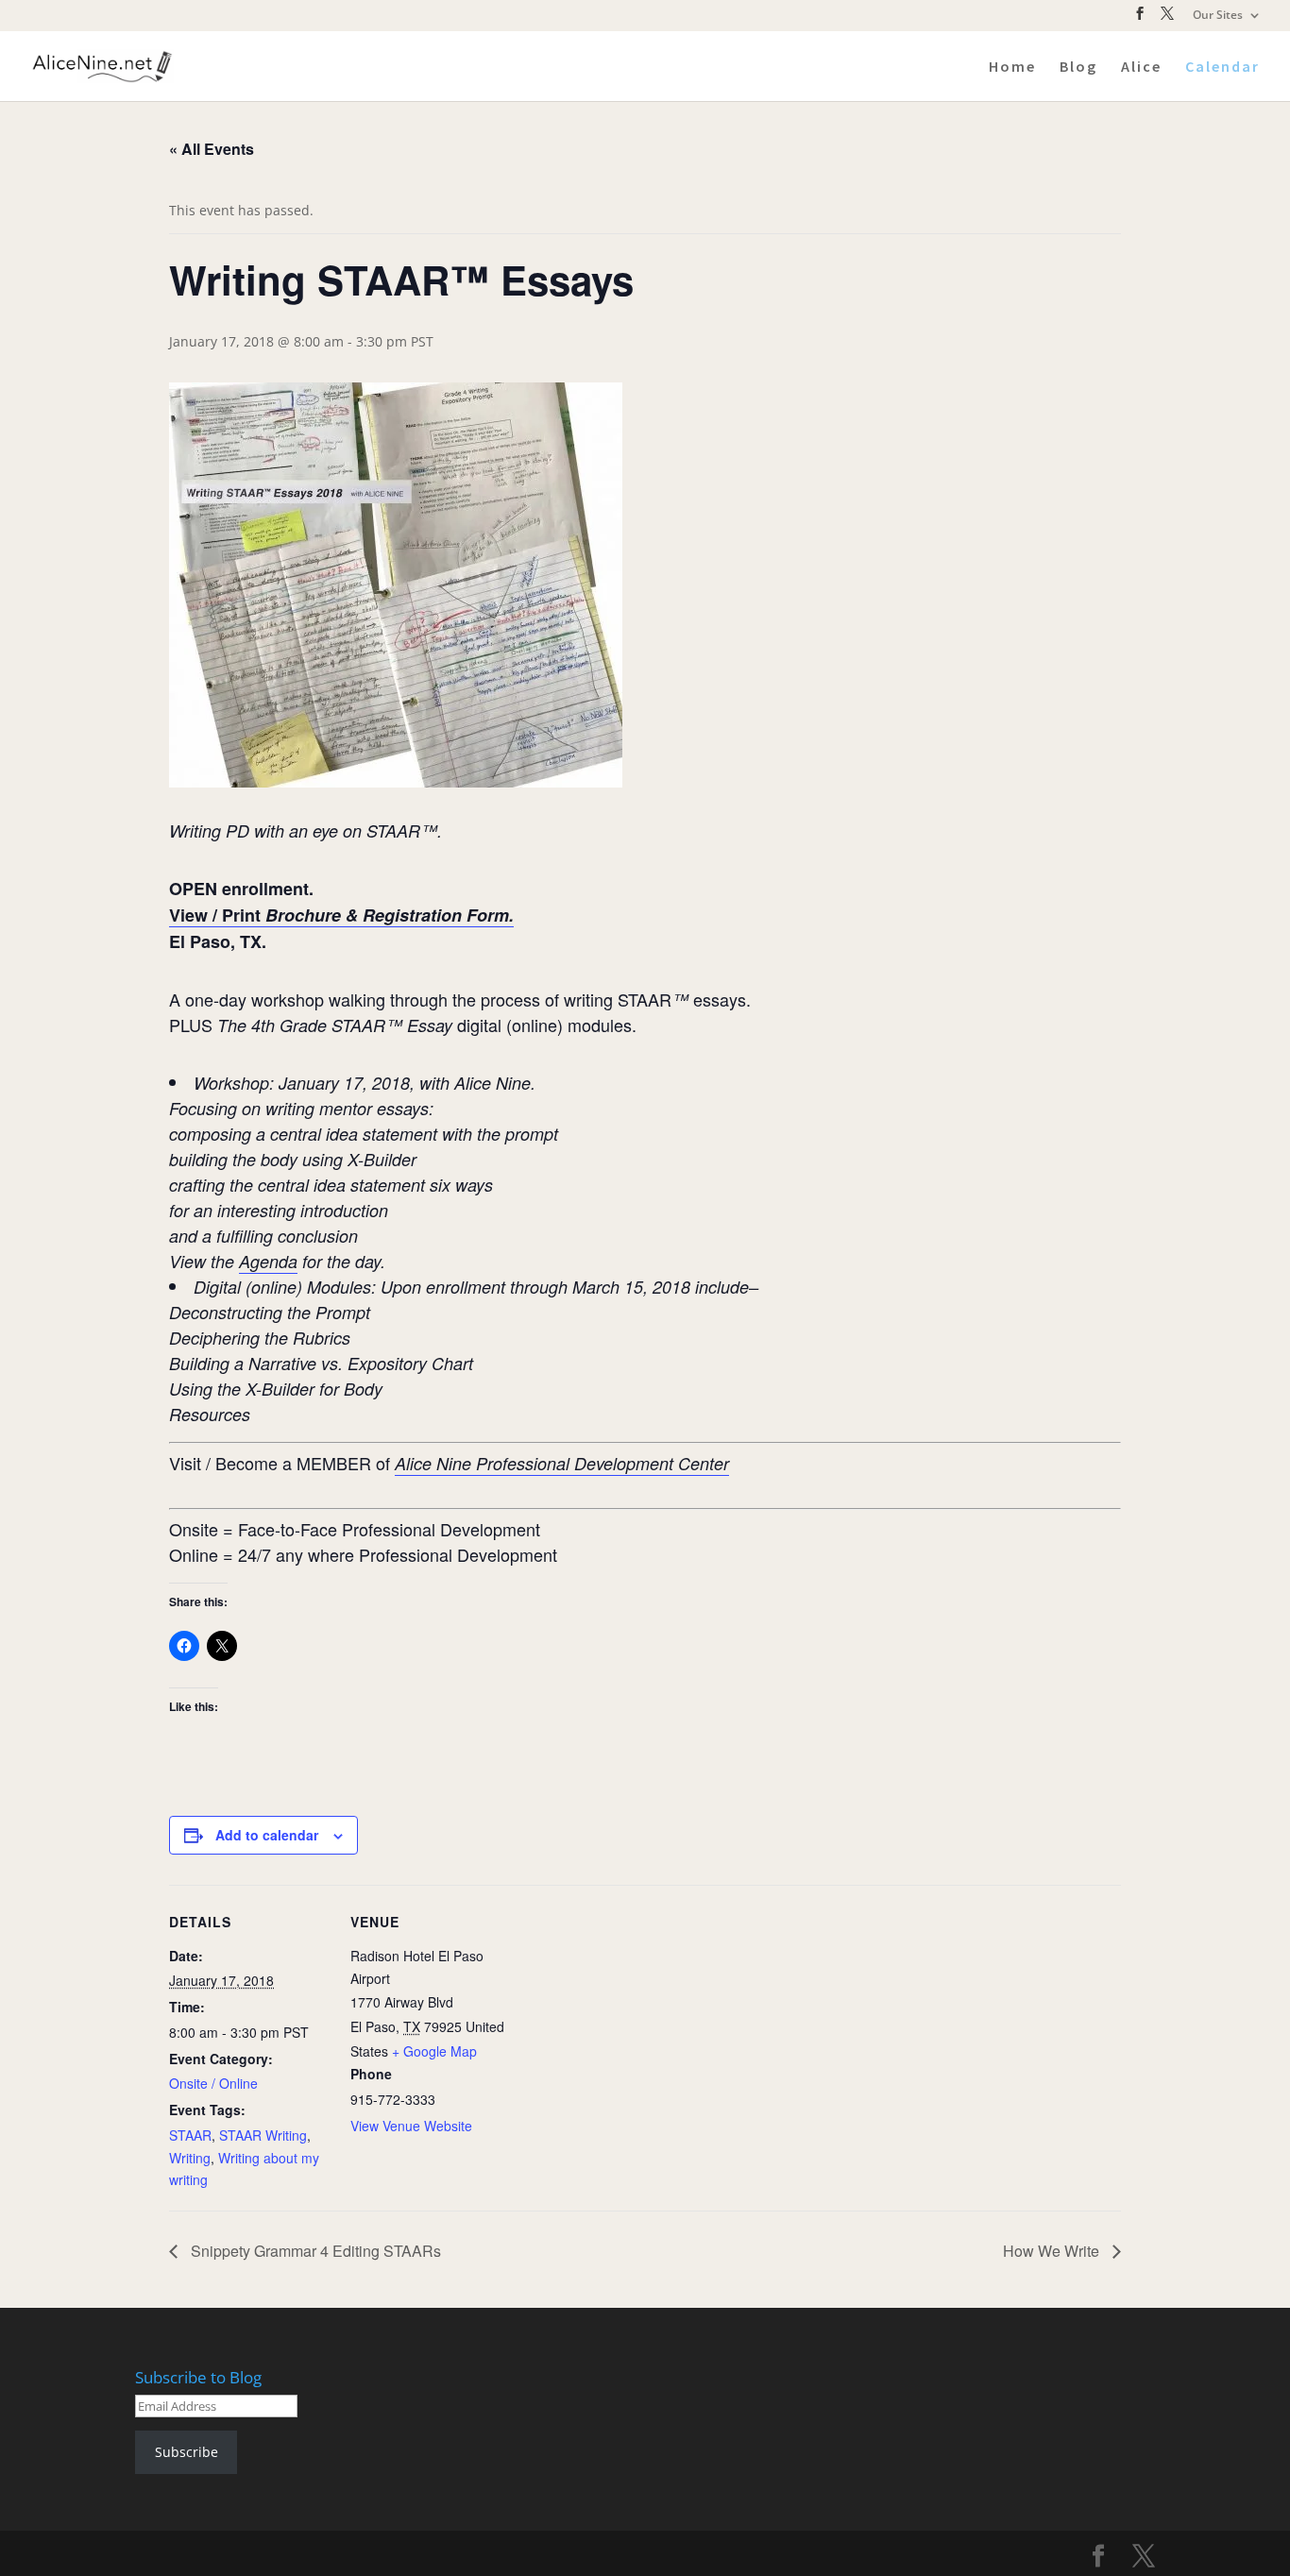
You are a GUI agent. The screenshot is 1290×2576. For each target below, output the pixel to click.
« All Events (212, 149)
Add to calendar (267, 1835)
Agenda (268, 1261)
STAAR (190, 2135)
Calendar (1222, 68)
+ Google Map (434, 2051)
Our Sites (1218, 16)
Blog (1078, 68)
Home (1012, 68)
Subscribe (187, 2452)
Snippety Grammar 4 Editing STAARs (314, 2251)
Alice (1141, 68)
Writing (190, 2158)
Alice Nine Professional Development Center (562, 1463)
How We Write (1053, 2251)
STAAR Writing (263, 2135)
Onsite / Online (213, 2083)
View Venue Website (411, 2126)
